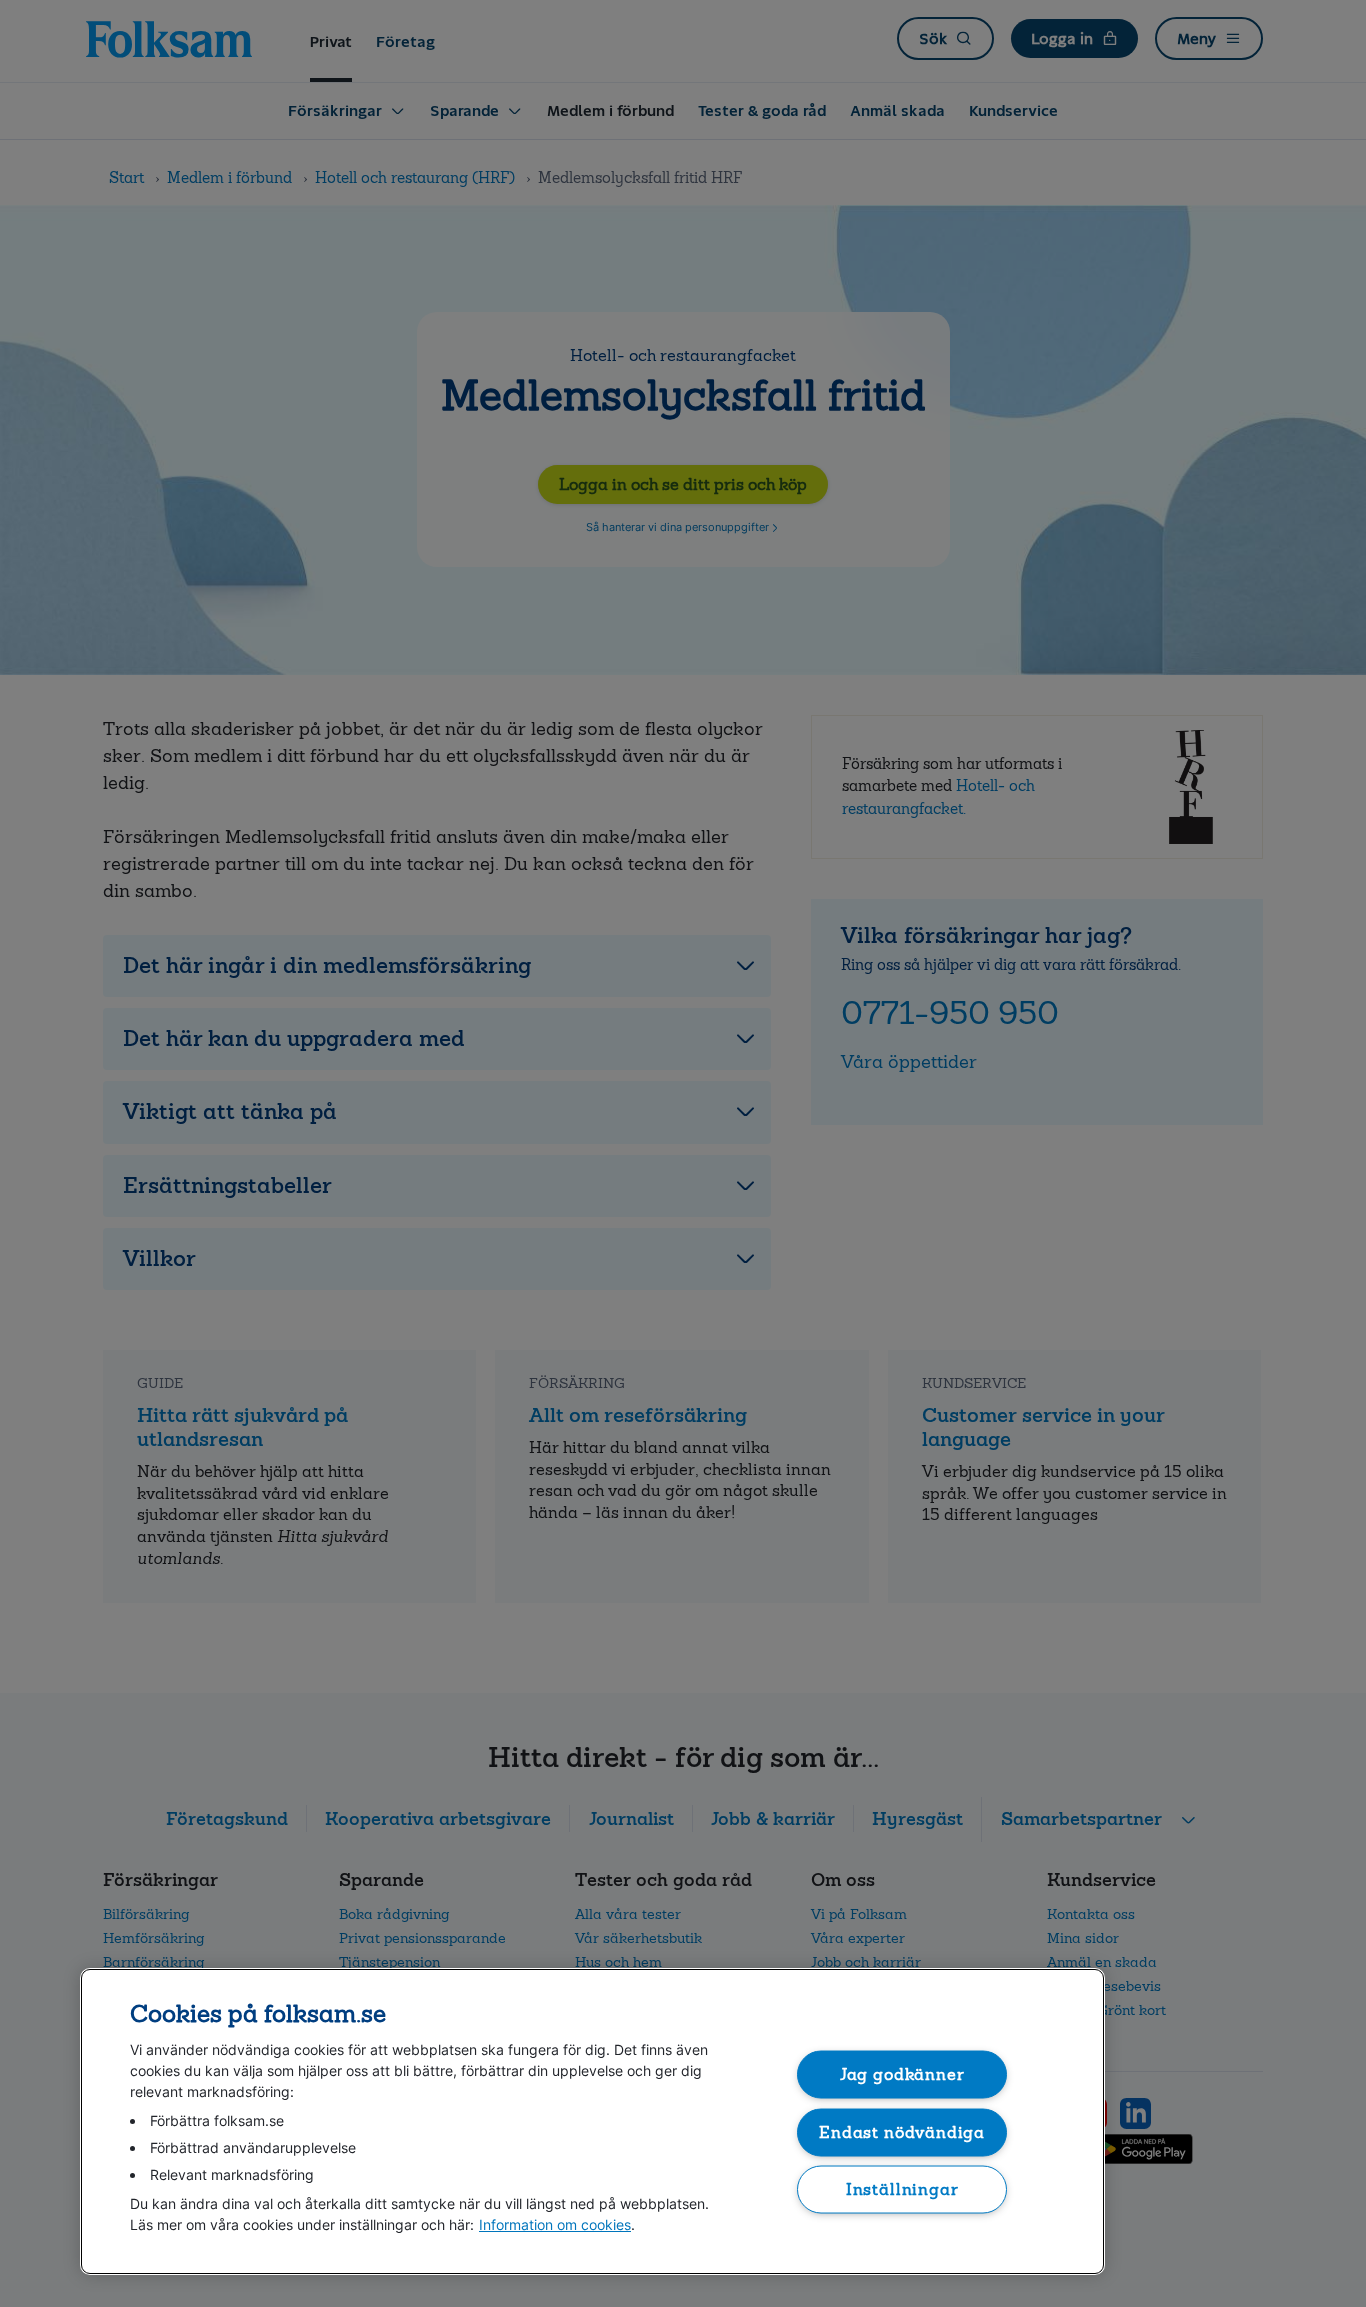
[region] (592, 2121)
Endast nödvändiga (902, 2131)
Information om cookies (555, 2224)
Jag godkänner (902, 2074)
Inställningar (902, 2189)
